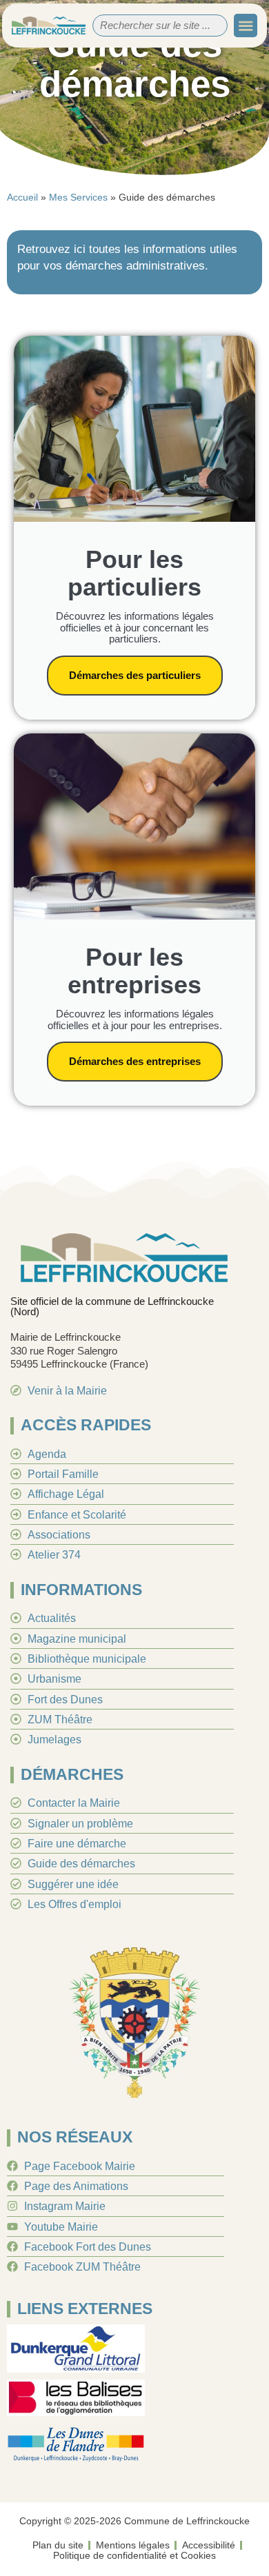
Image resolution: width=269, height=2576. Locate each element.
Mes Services (78, 197)
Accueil (22, 197)
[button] (246, 26)
